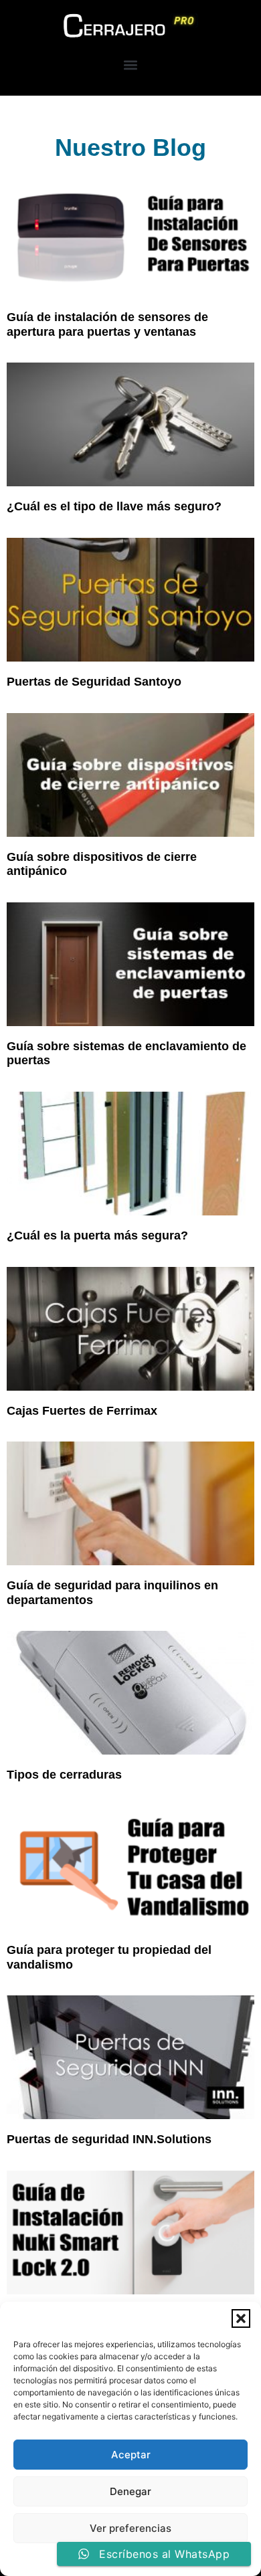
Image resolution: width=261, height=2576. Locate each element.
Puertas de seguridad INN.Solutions (109, 2139)
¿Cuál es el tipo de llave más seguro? (114, 506)
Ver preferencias (130, 2528)
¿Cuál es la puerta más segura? (97, 1235)
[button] (241, 2318)
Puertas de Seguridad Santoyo (94, 682)
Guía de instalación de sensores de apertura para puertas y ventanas (107, 324)
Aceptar (131, 2455)
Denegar (130, 2491)
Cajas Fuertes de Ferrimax (82, 1411)
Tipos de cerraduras (64, 1775)
